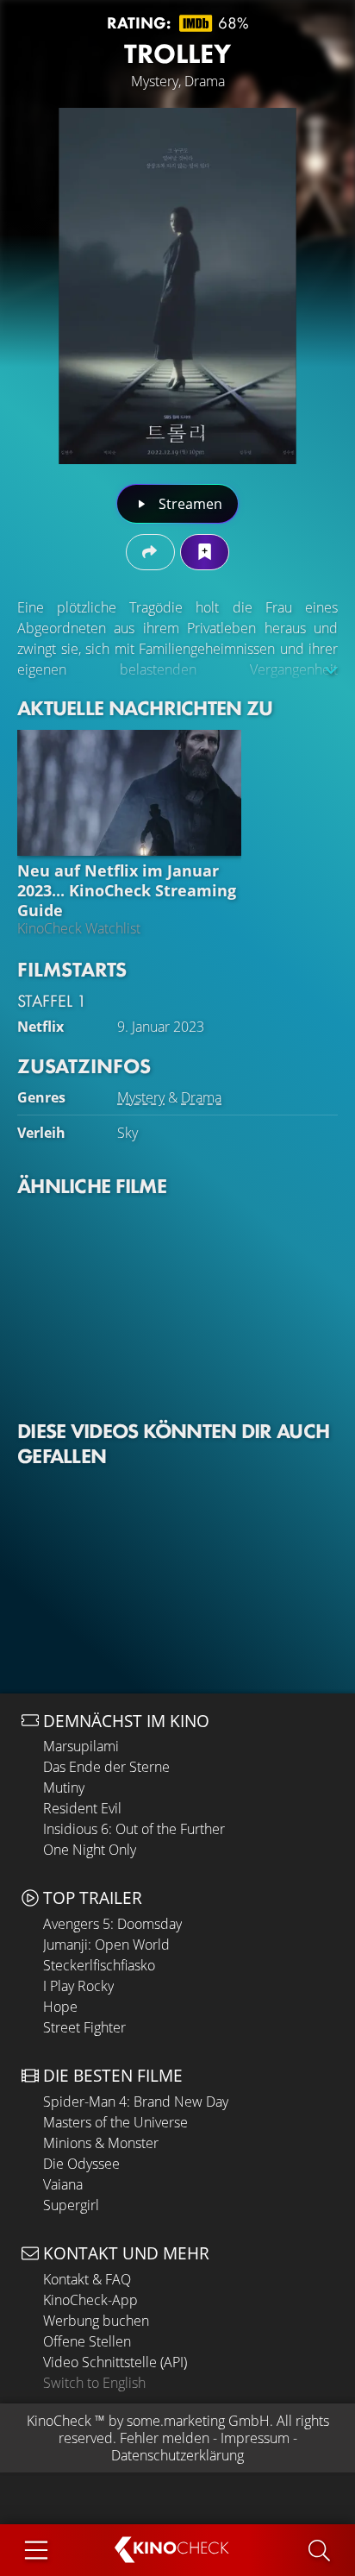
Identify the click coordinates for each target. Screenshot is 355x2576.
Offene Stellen (87, 2341)
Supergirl (71, 2205)
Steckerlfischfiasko (99, 1965)
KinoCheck (59, 2421)
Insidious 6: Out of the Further (134, 1829)
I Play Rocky (78, 1986)
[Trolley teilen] (150, 552)
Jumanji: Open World (106, 1945)
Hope (60, 2007)
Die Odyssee (81, 2164)
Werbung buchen (96, 2321)
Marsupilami (81, 1746)
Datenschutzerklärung (177, 2455)
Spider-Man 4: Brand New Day (136, 2102)
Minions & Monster (101, 2143)
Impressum (255, 2438)
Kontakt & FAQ (87, 2279)
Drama (201, 1097)
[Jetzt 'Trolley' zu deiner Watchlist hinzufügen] (205, 552)
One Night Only (90, 1850)
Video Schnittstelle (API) (115, 2362)
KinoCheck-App (90, 2300)
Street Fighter (84, 2027)
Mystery (141, 1097)
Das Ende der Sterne (106, 1767)
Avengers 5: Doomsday (112, 1924)
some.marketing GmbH (198, 2421)
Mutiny (64, 1787)
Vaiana (63, 2184)
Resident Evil (82, 1808)
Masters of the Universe (115, 2122)
